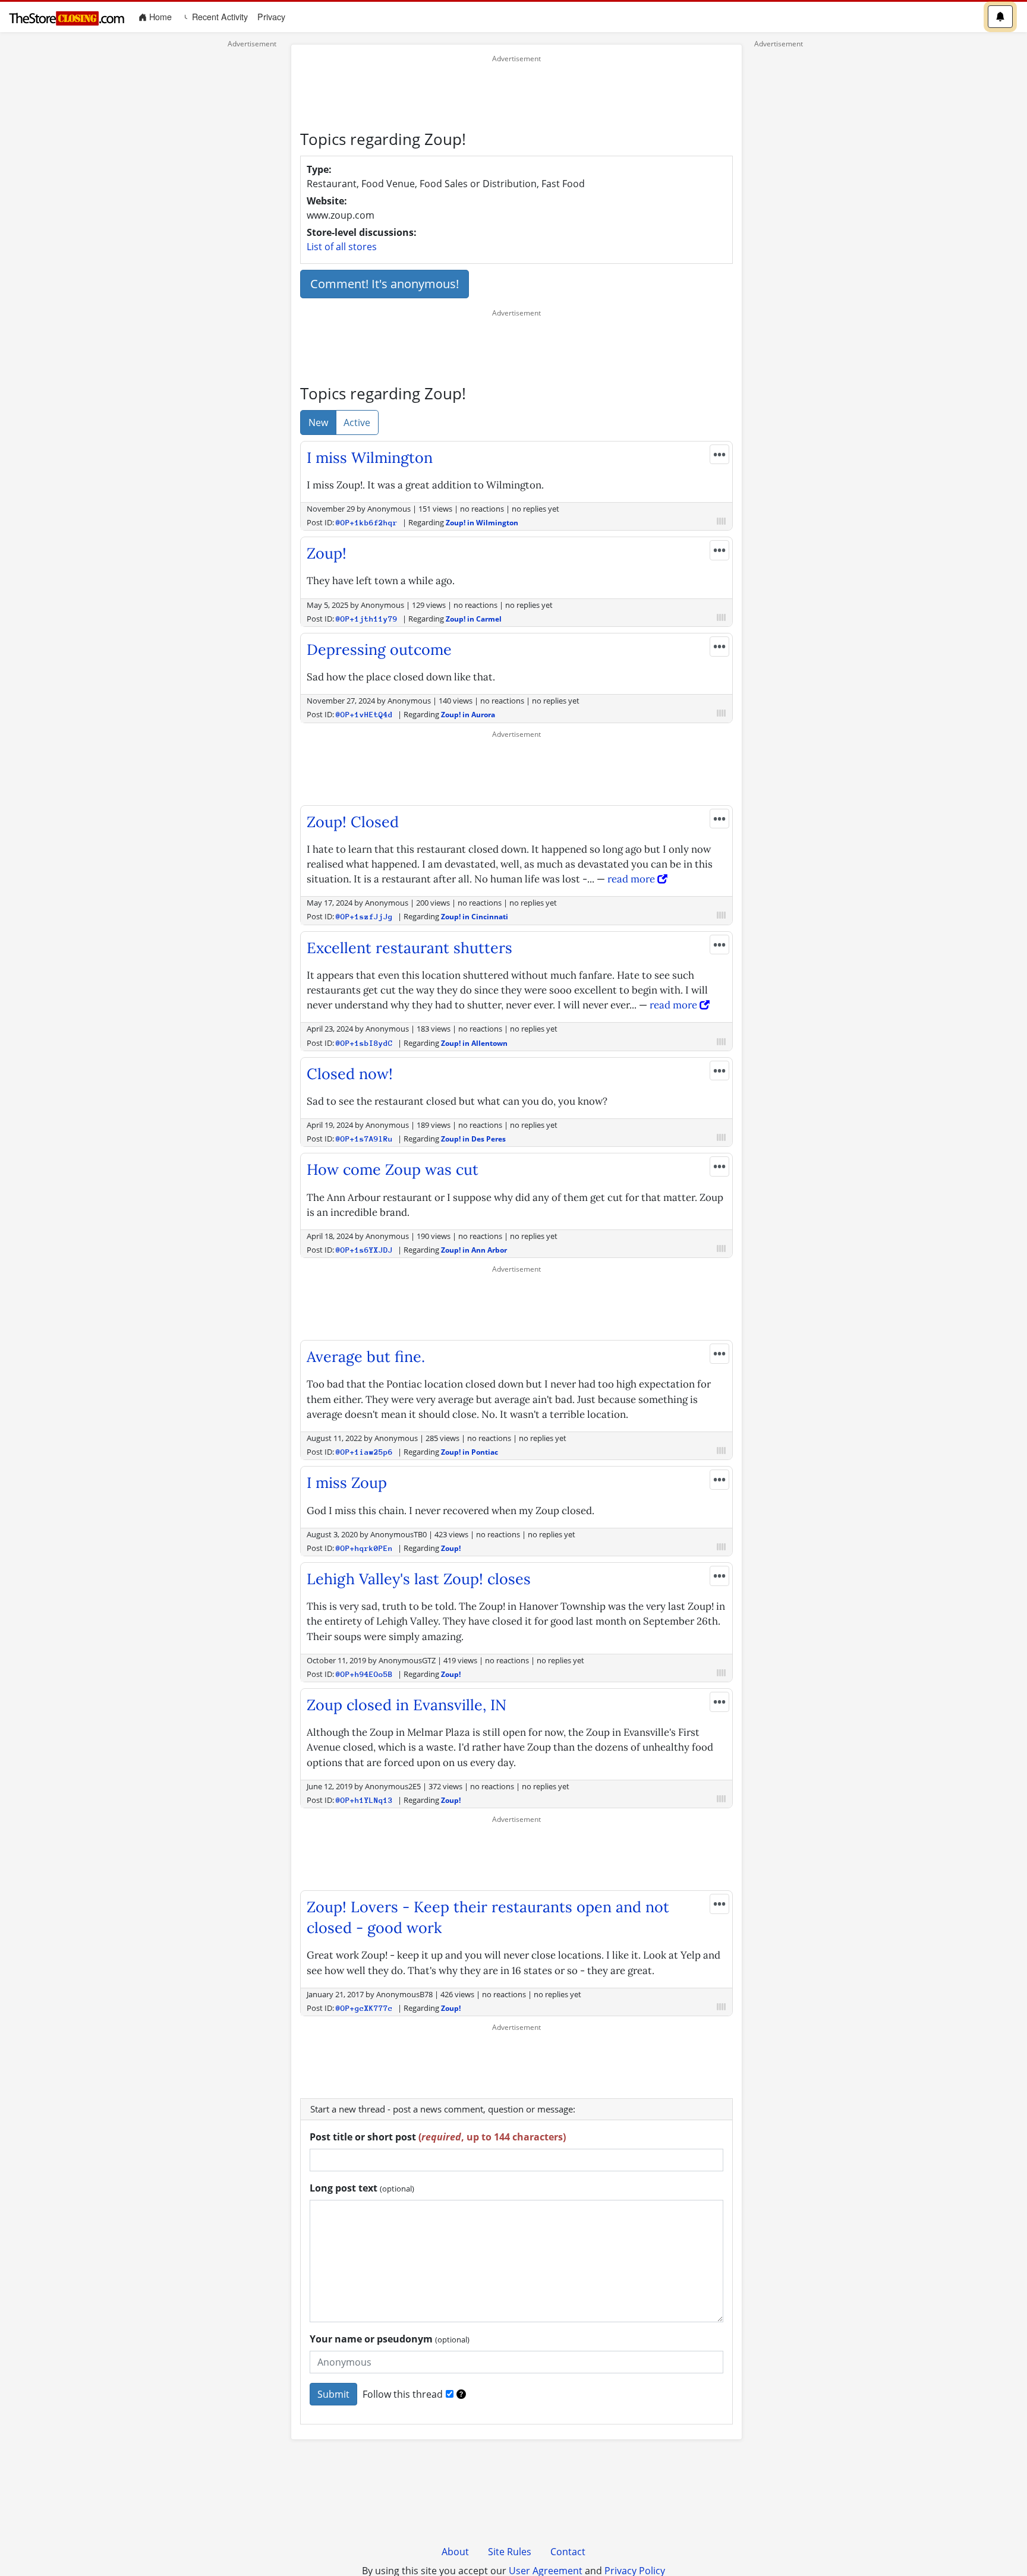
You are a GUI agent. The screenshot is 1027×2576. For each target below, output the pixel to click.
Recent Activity (219, 17)
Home (162, 16)
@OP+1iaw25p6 (364, 1452)
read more (632, 879)
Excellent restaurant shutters (409, 948)
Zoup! (327, 553)
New (318, 422)
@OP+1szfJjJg (364, 917)
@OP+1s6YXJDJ (364, 1250)
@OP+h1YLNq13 (364, 1800)
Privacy (271, 17)
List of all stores (342, 247)
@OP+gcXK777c (364, 2008)
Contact (568, 2552)
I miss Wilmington (370, 458)
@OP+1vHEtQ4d (364, 715)
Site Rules (510, 2552)
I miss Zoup (347, 1483)
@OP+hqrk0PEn (364, 1548)
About (455, 2552)
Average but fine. (366, 1357)
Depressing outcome (379, 649)
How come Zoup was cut (393, 1169)
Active (357, 422)
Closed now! (350, 1074)
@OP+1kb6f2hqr (367, 523)
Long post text (362, 2188)
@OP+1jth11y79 (367, 619)
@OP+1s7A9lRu (364, 1139)
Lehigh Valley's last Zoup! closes (419, 1579)
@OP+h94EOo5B (364, 1674)
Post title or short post (438, 2137)
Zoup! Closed (353, 822)
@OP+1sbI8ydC (364, 1043)
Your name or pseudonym (390, 2339)
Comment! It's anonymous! (385, 284)
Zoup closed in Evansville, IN (407, 1705)
